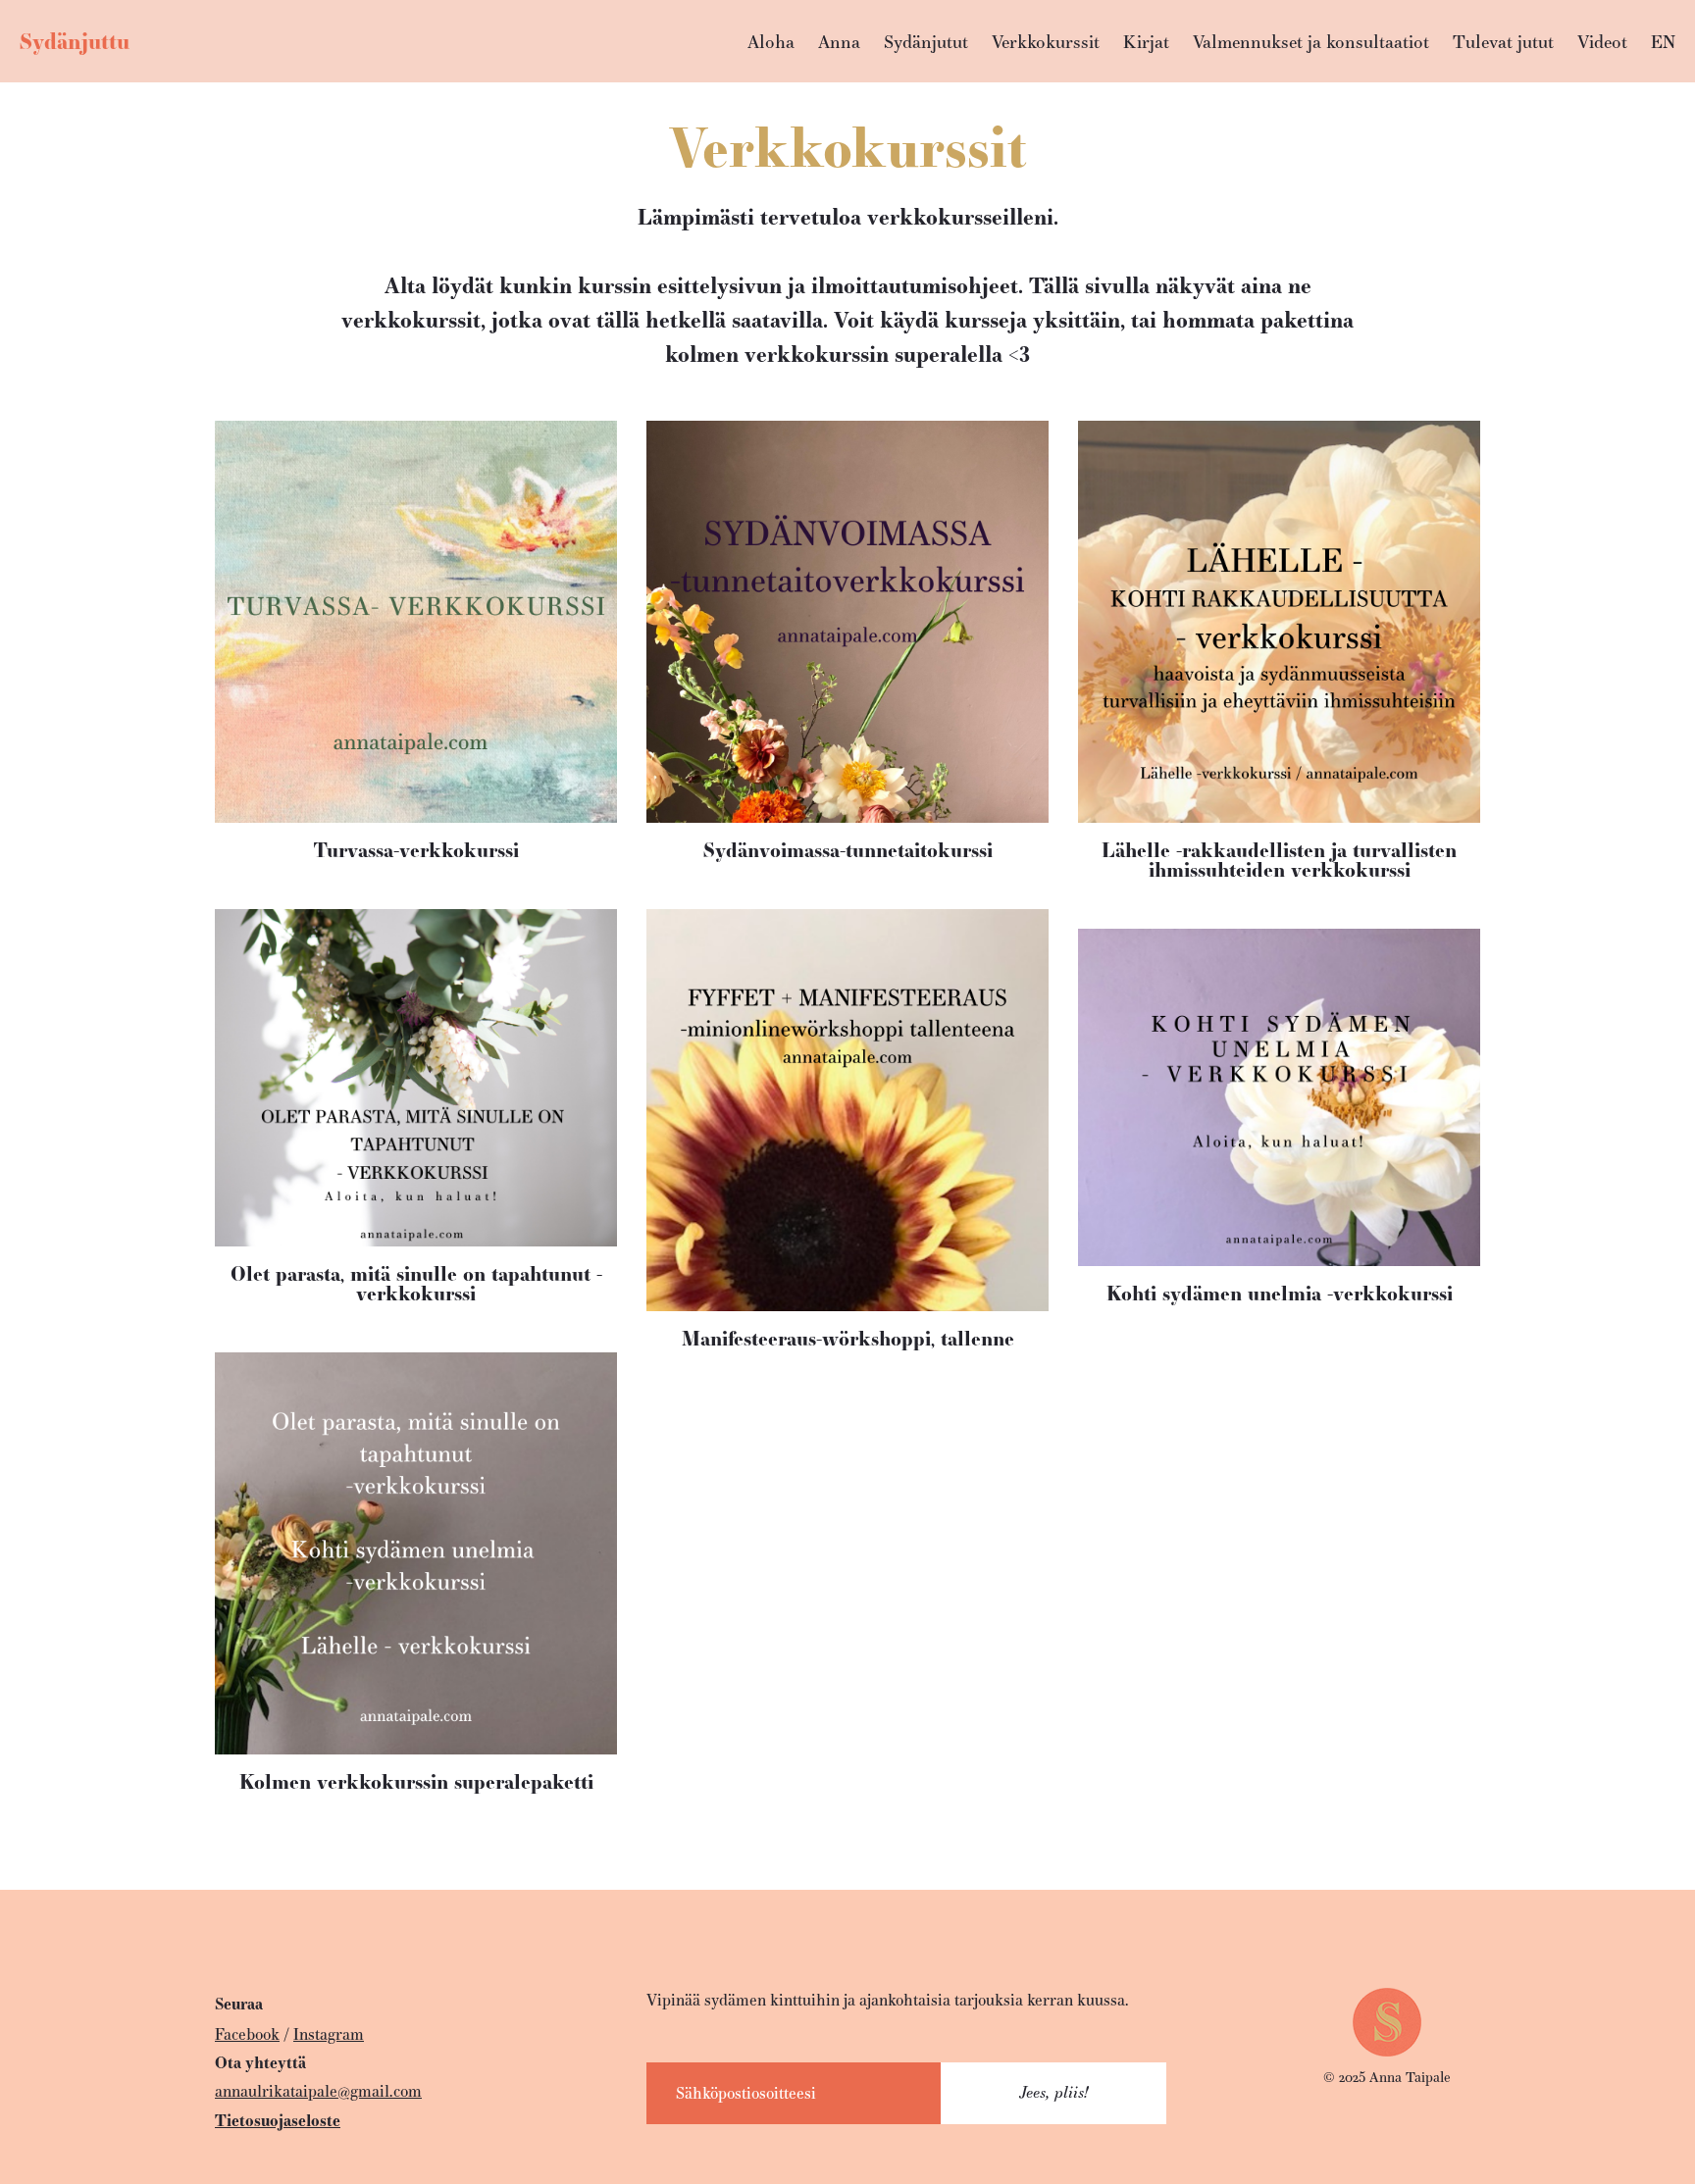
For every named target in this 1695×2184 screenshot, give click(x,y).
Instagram (329, 2034)
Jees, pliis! (1053, 2092)
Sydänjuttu (75, 41)
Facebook (247, 2034)
